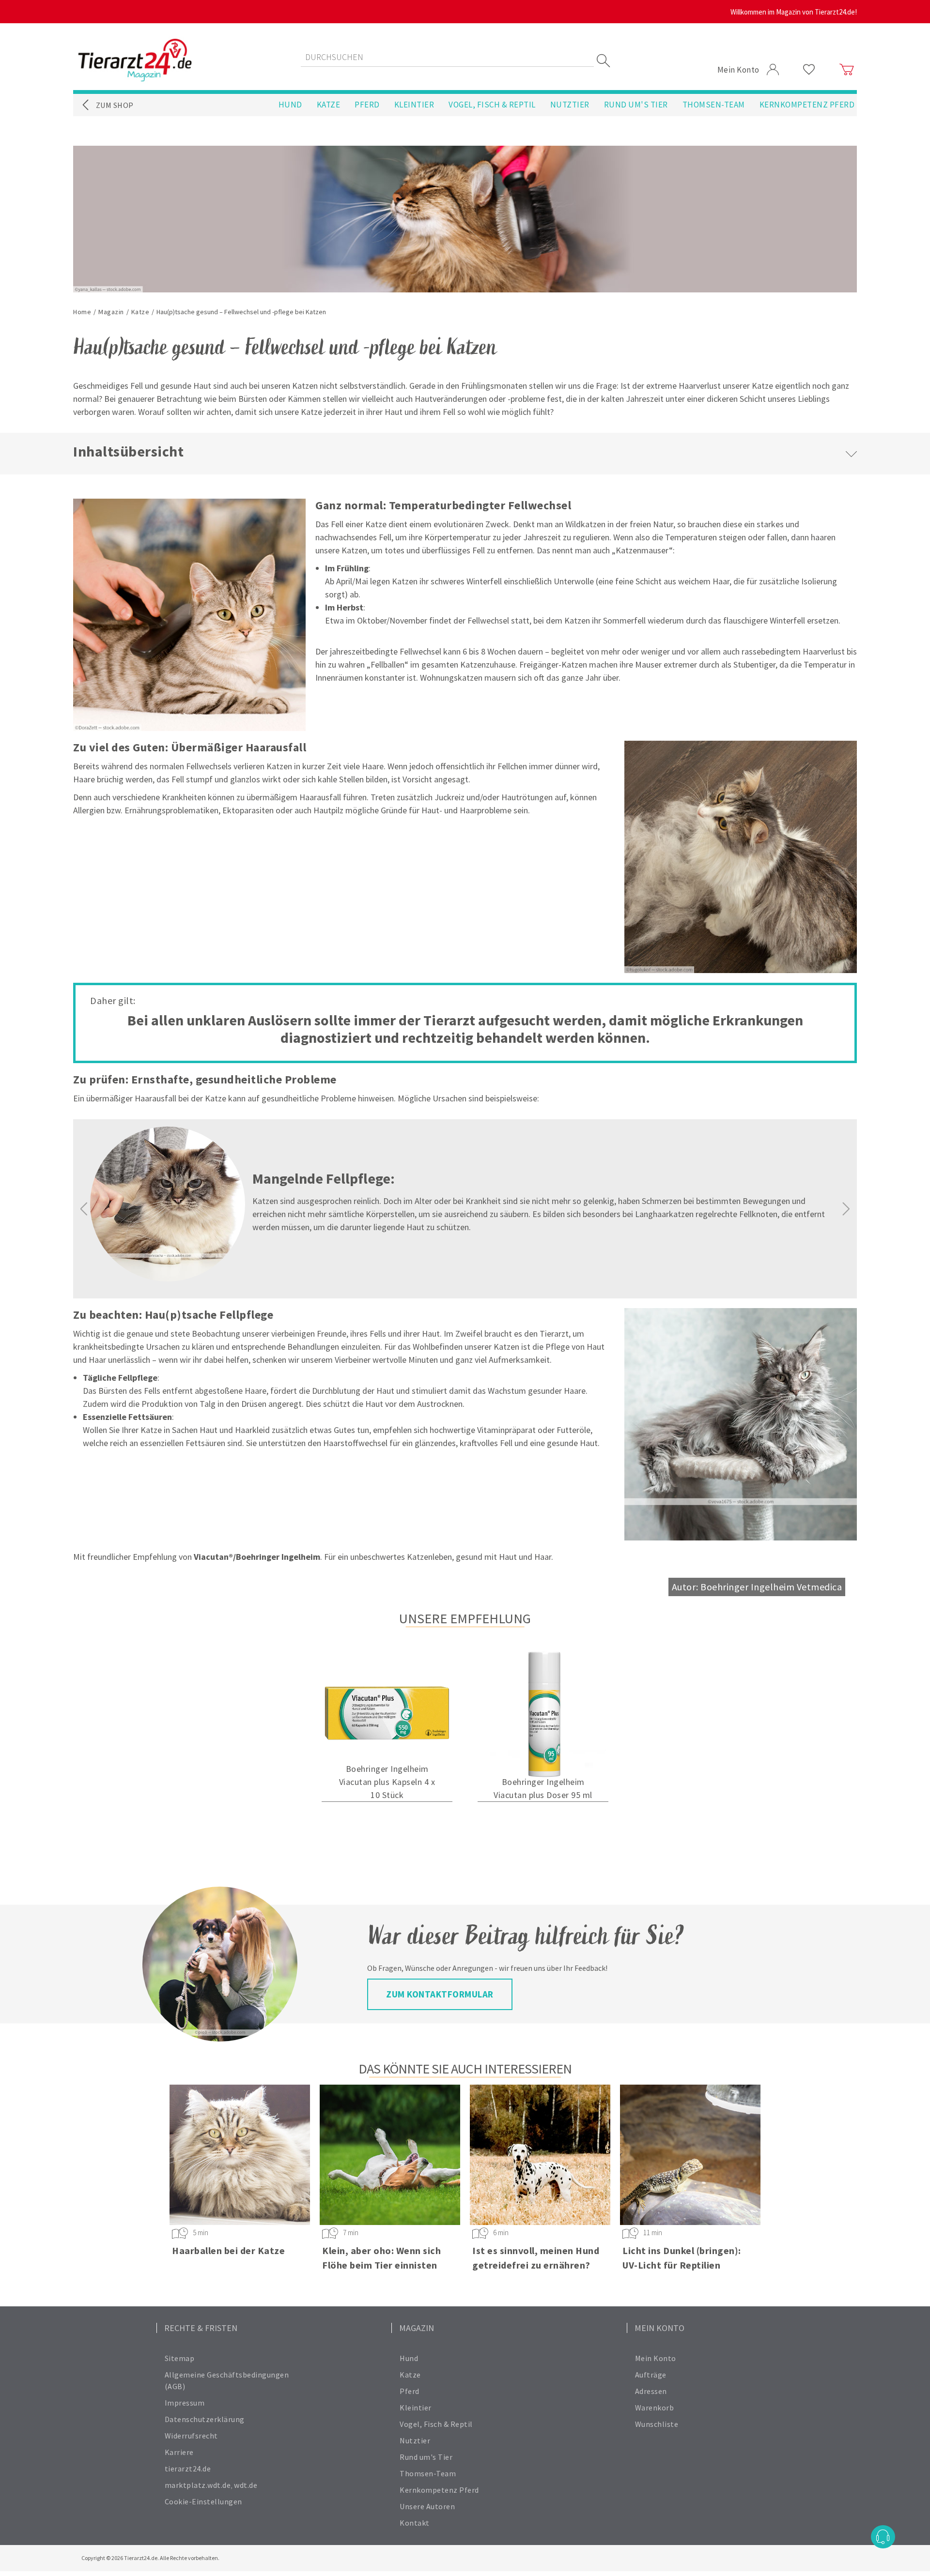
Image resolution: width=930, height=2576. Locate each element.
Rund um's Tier (636, 105)
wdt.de (246, 2485)
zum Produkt (387, 1823)
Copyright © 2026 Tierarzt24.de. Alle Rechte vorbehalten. (150, 2558)
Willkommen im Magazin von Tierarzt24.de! (794, 12)
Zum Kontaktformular (440, 1994)
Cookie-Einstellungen (203, 2501)
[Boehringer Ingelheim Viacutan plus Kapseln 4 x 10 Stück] (387, 1714)
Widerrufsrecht (191, 2436)
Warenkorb (655, 2408)
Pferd (367, 105)
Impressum (185, 2403)
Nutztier (570, 105)
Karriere (179, 2452)
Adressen (651, 2391)
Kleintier (414, 105)
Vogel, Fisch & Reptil (492, 105)
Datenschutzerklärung (205, 2419)
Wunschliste (657, 2424)
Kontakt (415, 2523)
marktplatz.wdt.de (198, 2485)
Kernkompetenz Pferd (807, 105)
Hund (290, 105)
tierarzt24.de (188, 2469)
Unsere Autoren (427, 2506)
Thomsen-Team (714, 105)
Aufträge (651, 2375)
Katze (329, 105)
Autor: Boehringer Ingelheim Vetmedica (757, 1587)
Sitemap (180, 2358)
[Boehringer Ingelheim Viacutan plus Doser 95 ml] (543, 1714)
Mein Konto (656, 2358)
